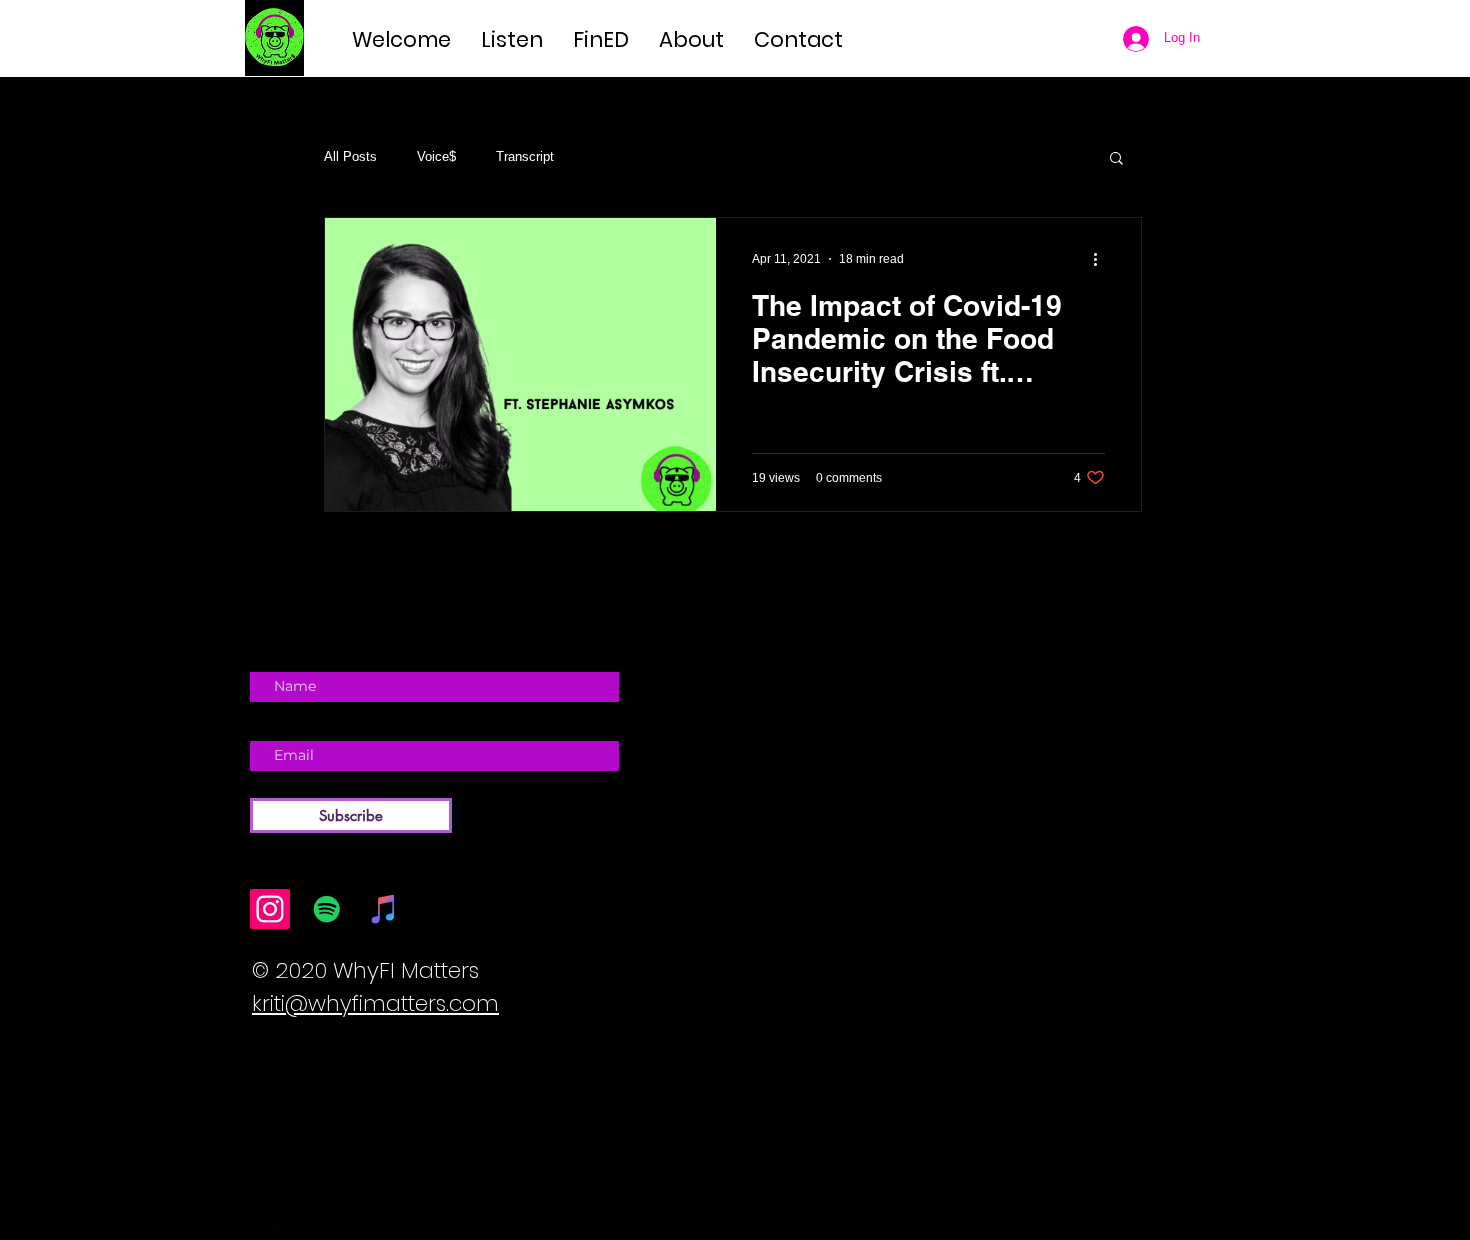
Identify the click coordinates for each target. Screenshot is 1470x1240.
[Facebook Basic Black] (276, 1227)
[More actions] (1102, 259)
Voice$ (436, 156)
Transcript (525, 156)
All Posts (350, 156)
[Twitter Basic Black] (305, 1227)
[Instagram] (270, 909)
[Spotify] (327, 909)
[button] (1116, 159)
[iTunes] (384, 909)
